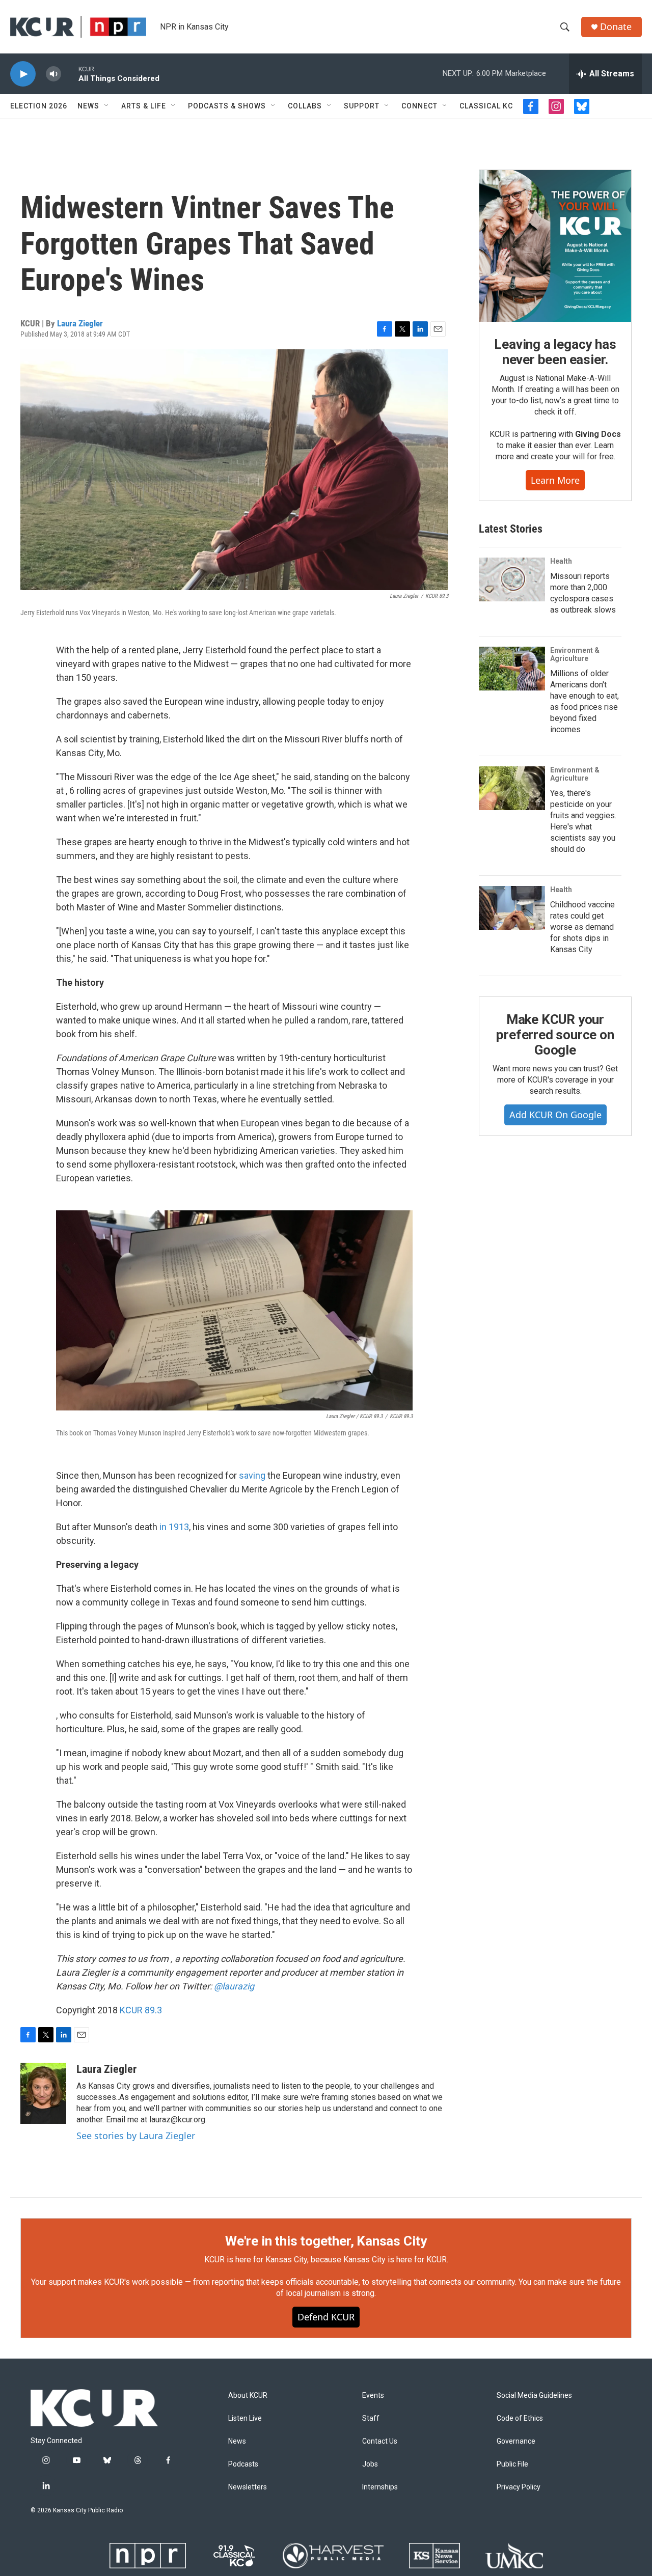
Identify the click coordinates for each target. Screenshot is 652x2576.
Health (561, 561)
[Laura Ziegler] (43, 2093)
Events (373, 2395)
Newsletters (248, 2487)
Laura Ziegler (80, 323)
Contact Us (380, 2441)
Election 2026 (39, 106)
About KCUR (248, 2395)
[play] (23, 74)
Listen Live (245, 2418)
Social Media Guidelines (534, 2395)
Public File (512, 2464)
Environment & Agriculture (575, 654)
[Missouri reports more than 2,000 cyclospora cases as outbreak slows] (512, 579)
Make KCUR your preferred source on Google (555, 1035)
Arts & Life (144, 106)
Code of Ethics (520, 2418)
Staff (371, 2418)
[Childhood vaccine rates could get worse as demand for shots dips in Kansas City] (512, 908)
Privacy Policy (519, 2487)
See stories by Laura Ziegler (136, 2136)
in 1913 (174, 1527)
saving (252, 1475)
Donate (616, 27)
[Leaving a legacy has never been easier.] (555, 246)
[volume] (53, 74)
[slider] (70, 74)
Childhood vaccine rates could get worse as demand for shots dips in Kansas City (582, 927)
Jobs (370, 2464)
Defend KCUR (326, 2317)
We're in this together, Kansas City (326, 2241)
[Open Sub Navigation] (107, 106)
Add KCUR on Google (555, 1115)
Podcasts (243, 2464)
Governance (516, 2441)
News (88, 106)
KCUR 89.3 (141, 2010)
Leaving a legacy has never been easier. (555, 352)
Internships (380, 2487)
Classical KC (486, 106)
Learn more (555, 480)
